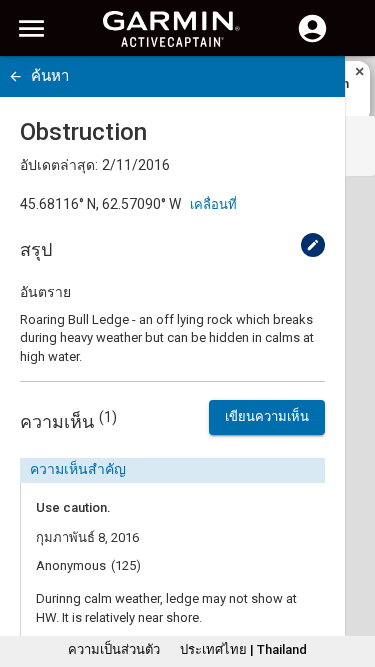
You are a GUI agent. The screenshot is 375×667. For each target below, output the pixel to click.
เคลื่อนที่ (213, 204)
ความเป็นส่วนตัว (114, 649)
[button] (350, 576)
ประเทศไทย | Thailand (243, 649)
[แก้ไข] (313, 245)
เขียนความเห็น (267, 416)
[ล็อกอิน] (312, 40)
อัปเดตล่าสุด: (59, 165)
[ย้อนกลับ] (15, 76)
